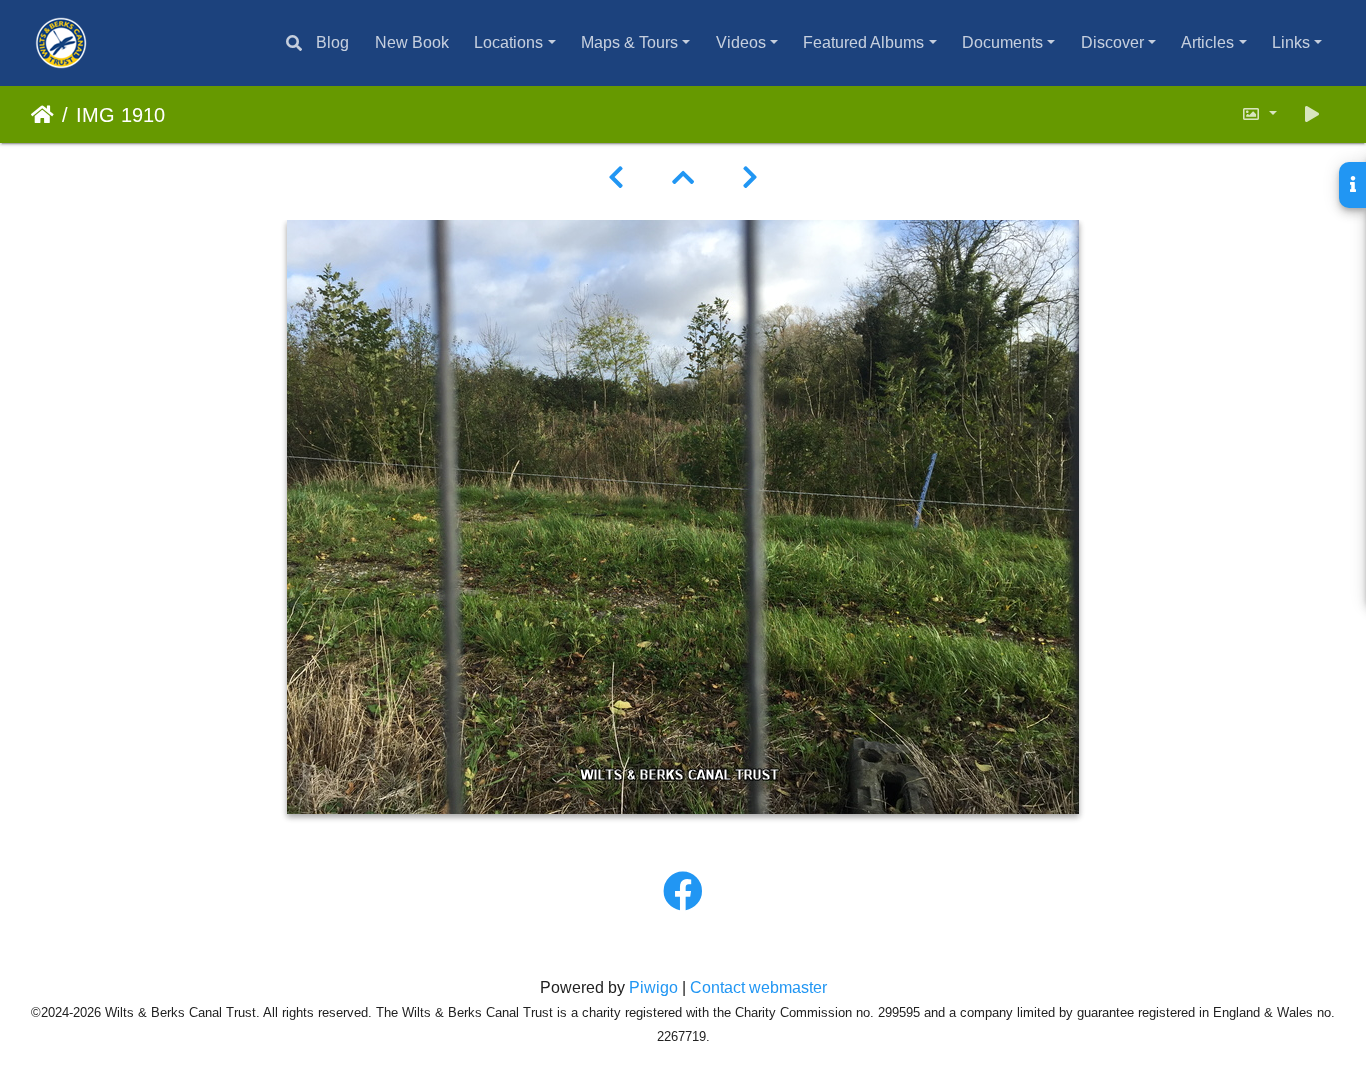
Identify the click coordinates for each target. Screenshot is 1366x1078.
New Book (412, 42)
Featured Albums (863, 42)
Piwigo (653, 987)
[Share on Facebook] (683, 892)
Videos (741, 42)
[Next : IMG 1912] (750, 178)
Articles (1207, 42)
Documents (1002, 42)
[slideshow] (1312, 114)
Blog (332, 42)
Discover (1112, 42)
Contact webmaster (758, 987)
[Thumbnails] (683, 178)
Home (42, 115)
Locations (508, 42)
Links (1291, 42)
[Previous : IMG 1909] (616, 178)
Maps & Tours (629, 42)
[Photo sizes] (1259, 114)
